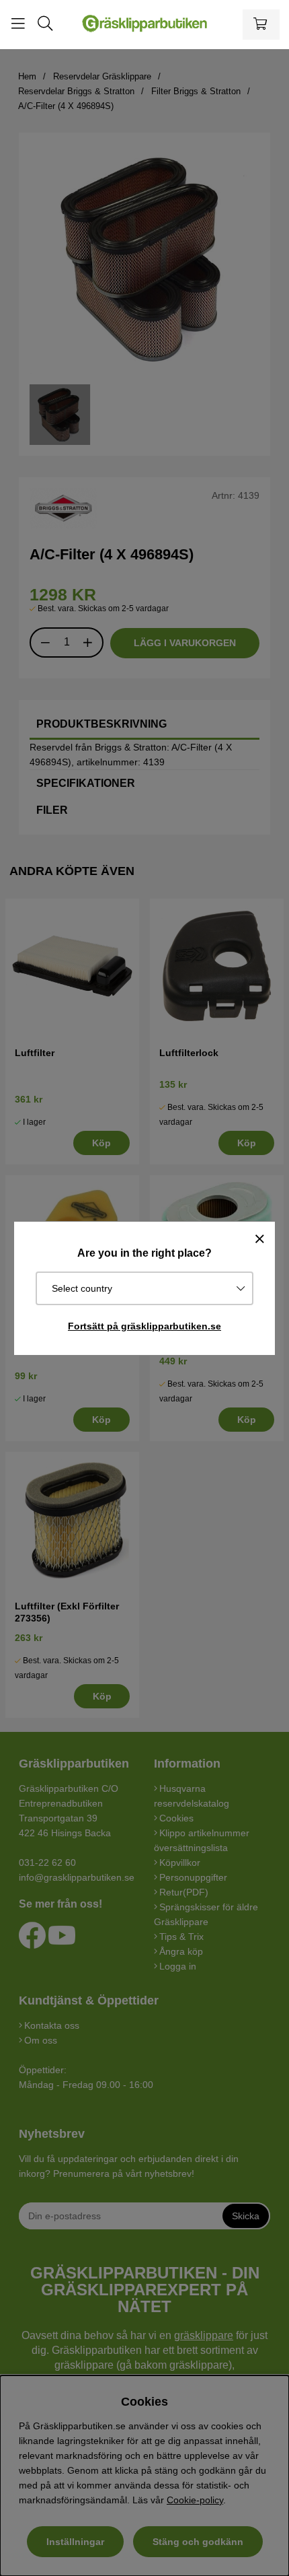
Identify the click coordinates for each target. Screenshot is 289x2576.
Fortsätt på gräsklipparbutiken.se (144, 1326)
